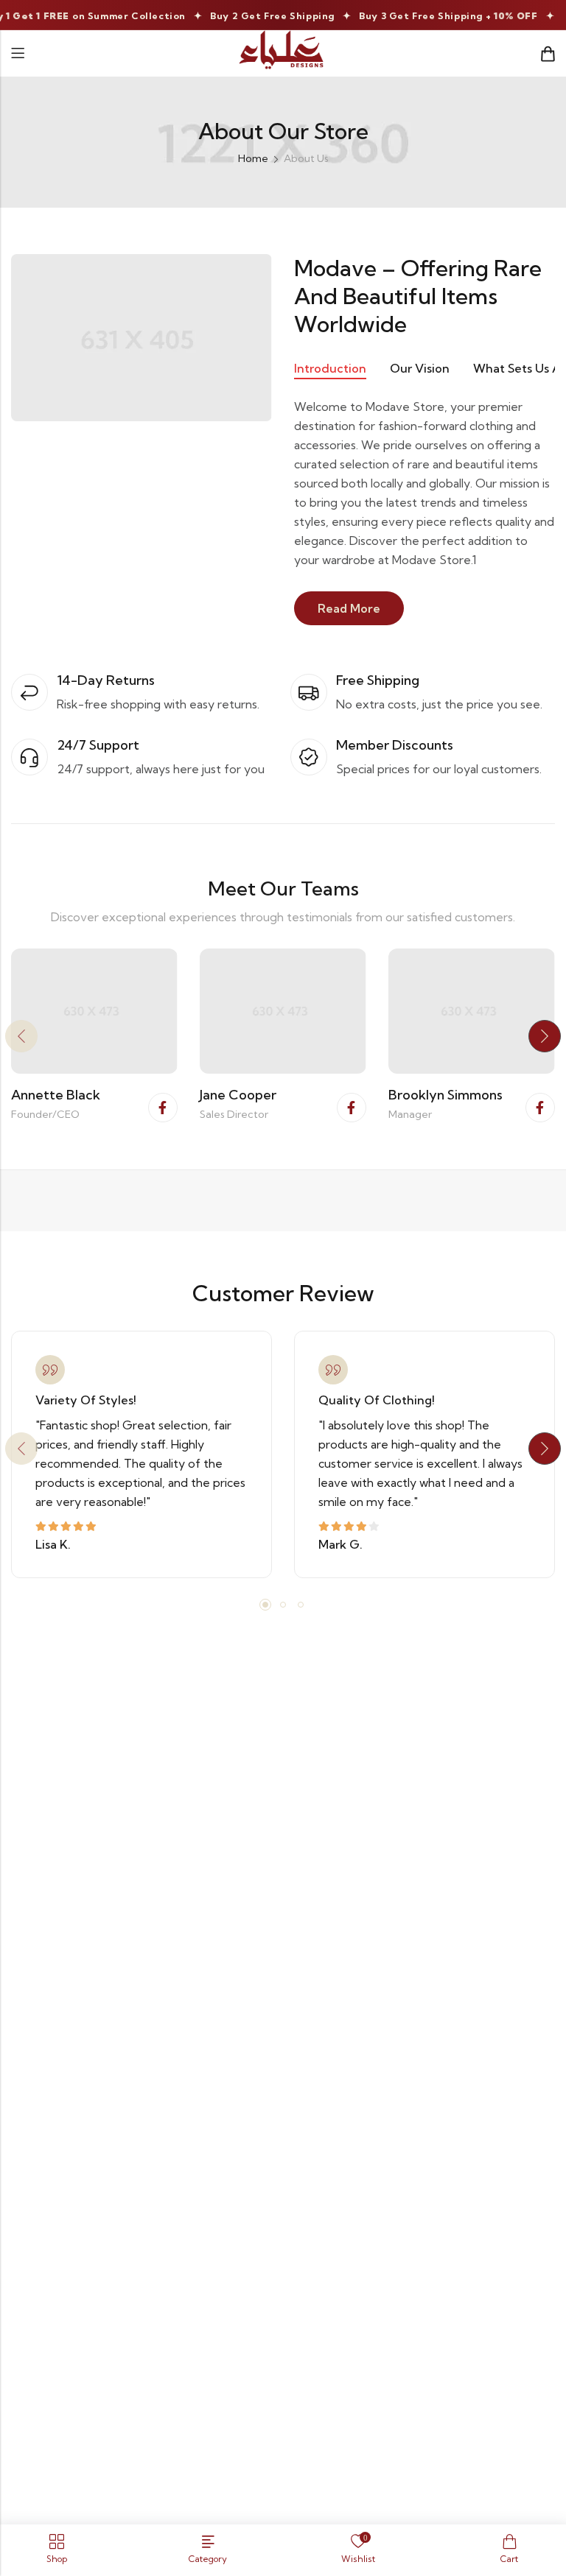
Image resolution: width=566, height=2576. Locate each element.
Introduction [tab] (330, 368)
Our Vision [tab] (420, 368)
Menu (18, 53)
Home (253, 158)
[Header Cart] (548, 54)
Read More (349, 608)
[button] (21, 1036)
